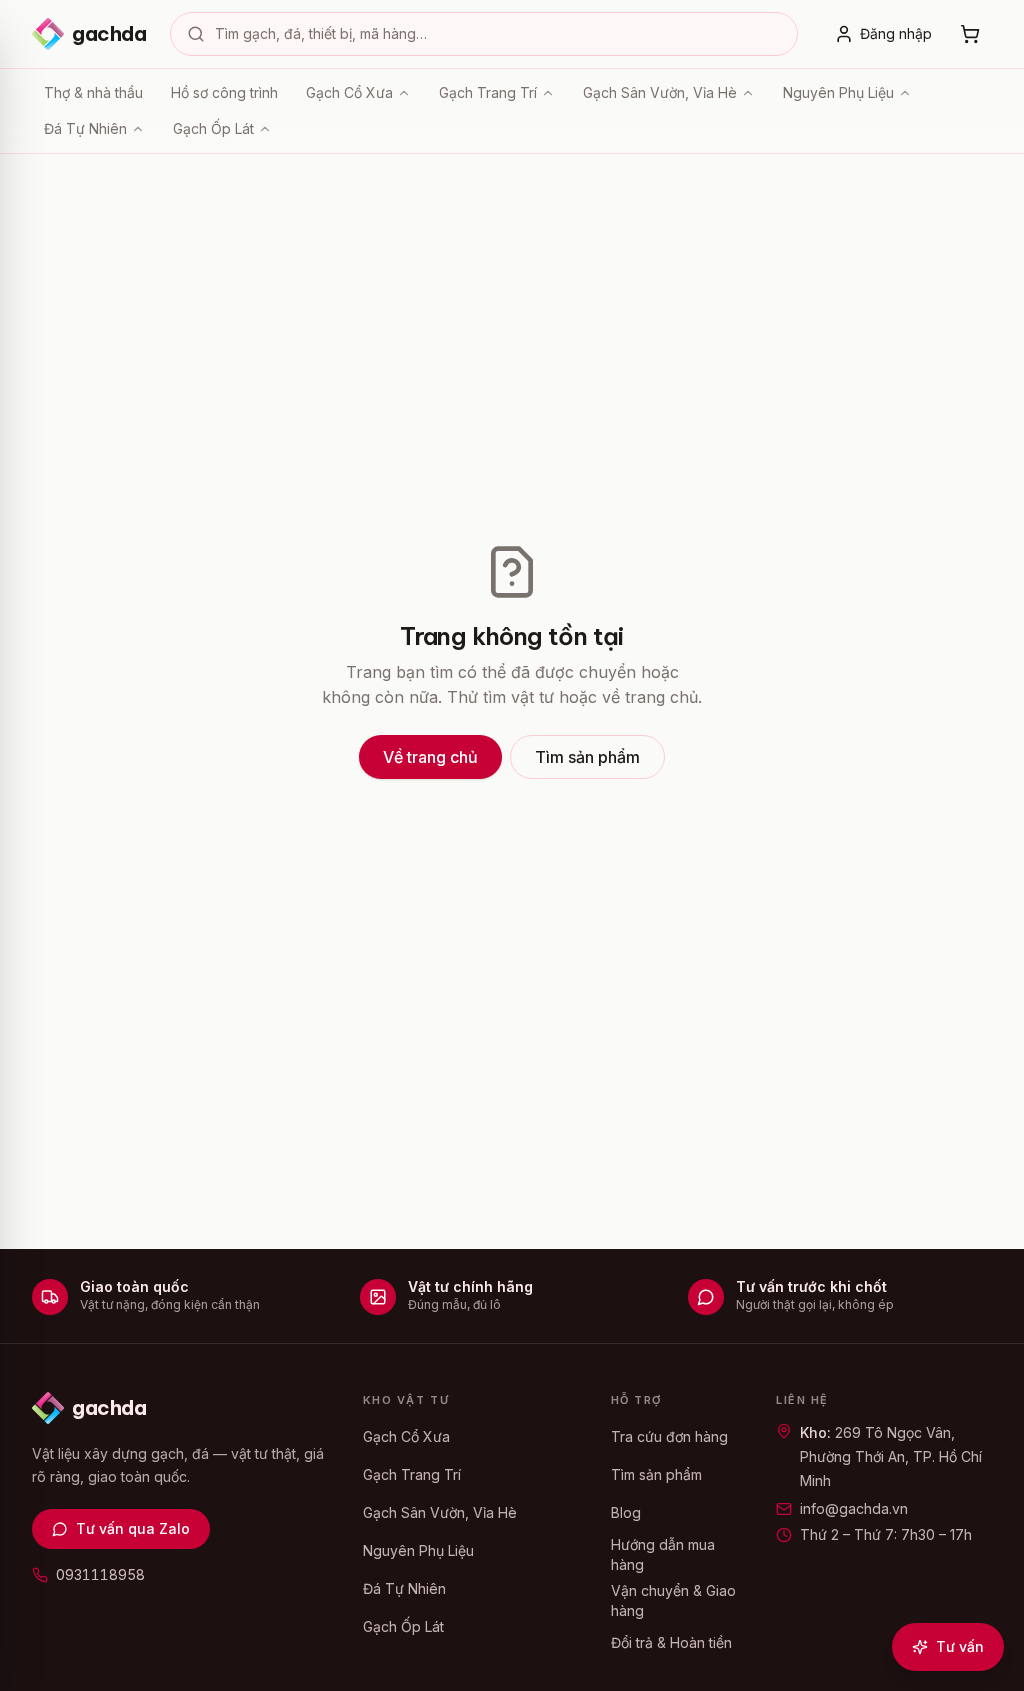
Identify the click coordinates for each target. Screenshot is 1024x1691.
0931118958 (100, 1574)
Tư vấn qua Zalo (133, 1528)
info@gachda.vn (854, 1508)
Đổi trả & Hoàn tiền (671, 1642)
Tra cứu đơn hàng (669, 1436)
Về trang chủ (430, 757)
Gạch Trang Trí (488, 92)
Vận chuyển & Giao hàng (673, 1600)
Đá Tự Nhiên (85, 128)
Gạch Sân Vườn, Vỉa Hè (660, 92)
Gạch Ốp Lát (213, 128)
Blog (626, 1512)
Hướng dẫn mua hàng (663, 1554)
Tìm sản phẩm (587, 757)
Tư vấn (960, 1646)
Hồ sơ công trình (224, 92)
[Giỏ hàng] (970, 34)
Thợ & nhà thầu (93, 92)
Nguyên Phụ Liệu (838, 92)
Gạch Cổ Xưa (349, 92)
